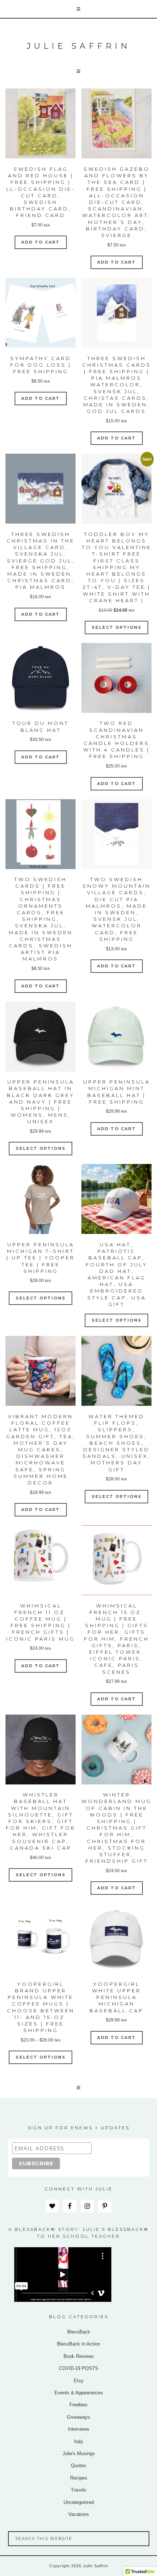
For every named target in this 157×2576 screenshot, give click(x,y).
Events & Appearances (79, 2393)
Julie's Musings (79, 2453)
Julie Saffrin (79, 46)
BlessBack (79, 2332)
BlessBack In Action (78, 2344)
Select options (117, 627)
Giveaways (78, 2417)
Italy (79, 2441)
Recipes (79, 2478)
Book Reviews (79, 2356)
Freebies (78, 2405)
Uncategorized (79, 2502)
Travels (79, 2490)
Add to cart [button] (41, 242)
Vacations (79, 2514)
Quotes (78, 2465)
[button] (78, 9)
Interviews (79, 2429)
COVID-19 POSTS (78, 2368)
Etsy (79, 2381)
